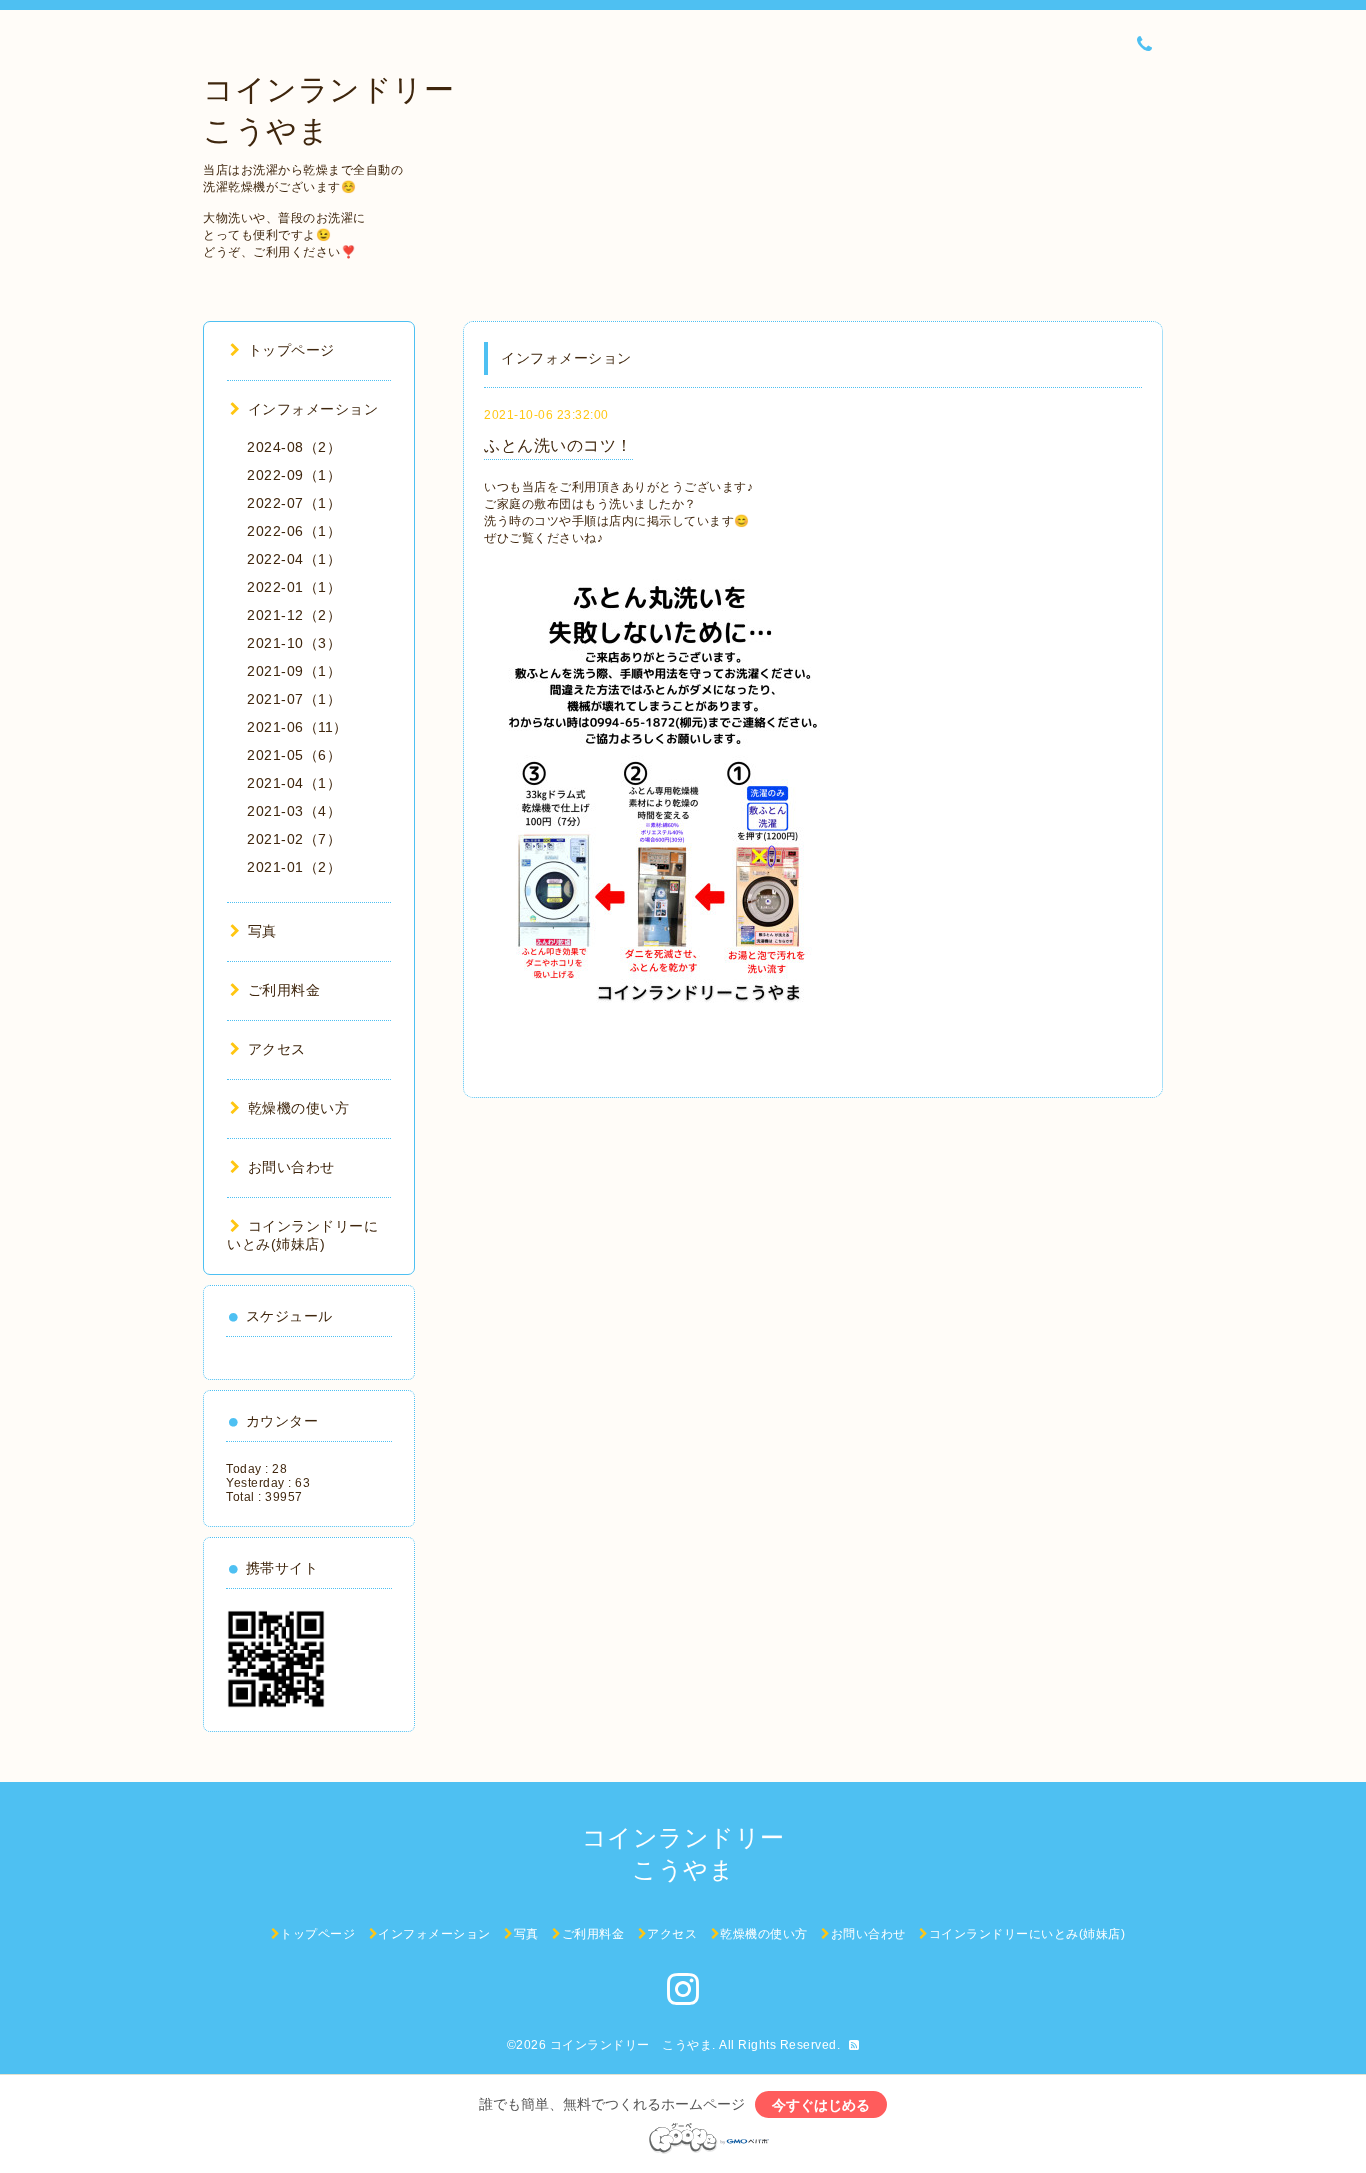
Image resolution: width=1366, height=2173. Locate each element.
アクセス (277, 1049)
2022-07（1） (294, 503)
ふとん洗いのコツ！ (558, 445)
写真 (262, 931)
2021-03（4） (294, 811)
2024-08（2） (294, 447)
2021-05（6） (294, 755)
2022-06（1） (294, 531)
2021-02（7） (294, 839)
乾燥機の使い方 (298, 1108)
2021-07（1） (294, 699)
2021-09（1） (294, 671)
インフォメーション (313, 409)
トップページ (291, 350)
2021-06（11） (297, 727)
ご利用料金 (284, 990)
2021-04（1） (294, 783)
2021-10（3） (294, 643)
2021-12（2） (294, 615)
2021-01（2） (294, 867)
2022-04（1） (294, 559)
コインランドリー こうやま (631, 2045)
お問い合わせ (291, 1167)
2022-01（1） (294, 587)
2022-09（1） (294, 475)
